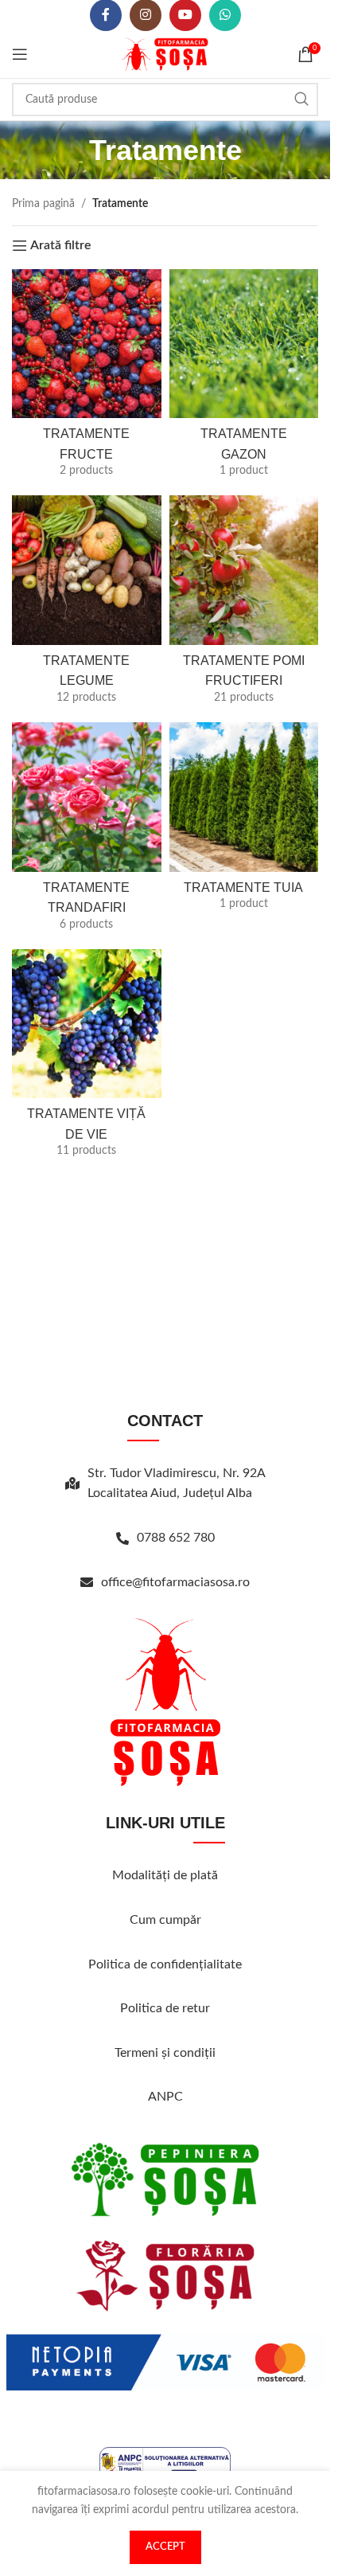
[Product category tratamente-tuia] (244, 821)
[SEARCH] (301, 100)
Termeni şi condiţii (165, 2053)
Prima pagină (43, 204)
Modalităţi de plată (165, 1875)
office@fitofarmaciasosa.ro (175, 1582)
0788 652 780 (176, 1538)
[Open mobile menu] (20, 54)
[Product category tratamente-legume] (87, 605)
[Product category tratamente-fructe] (87, 379)
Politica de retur (165, 2008)
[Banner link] (165, 2179)
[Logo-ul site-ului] (165, 54)
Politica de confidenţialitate (165, 1964)
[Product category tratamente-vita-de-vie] (87, 1059)
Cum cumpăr (165, 1920)
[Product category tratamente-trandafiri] (87, 832)
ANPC (165, 2097)
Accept (165, 2547)
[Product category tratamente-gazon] (244, 379)
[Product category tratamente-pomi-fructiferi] (244, 605)
